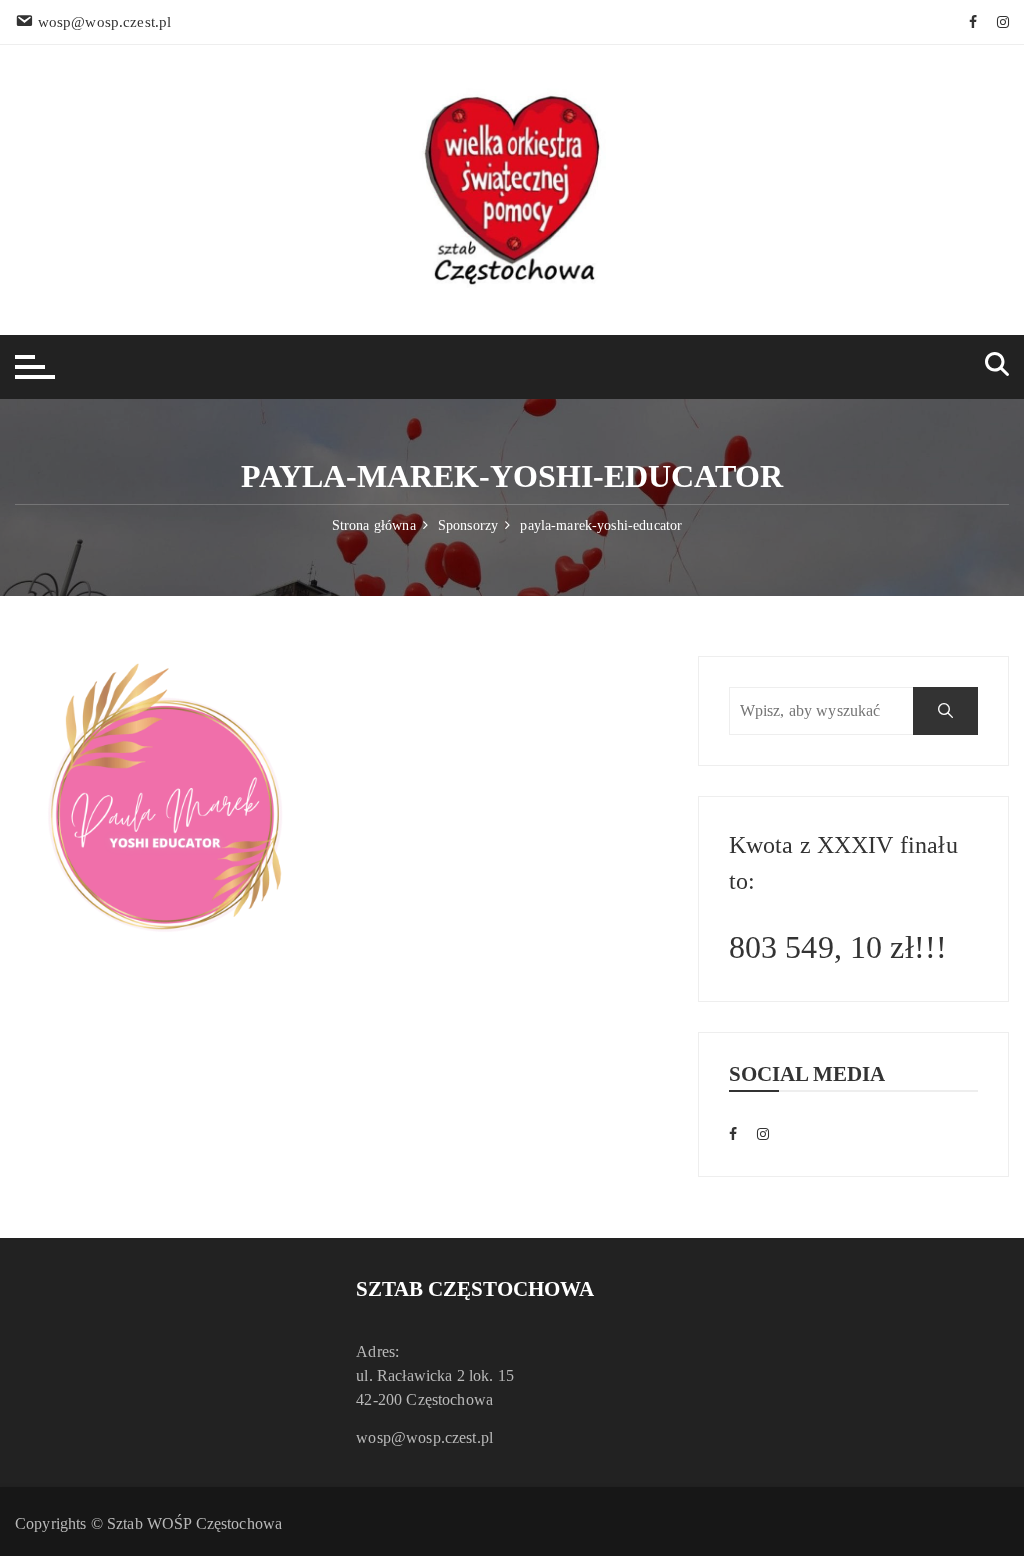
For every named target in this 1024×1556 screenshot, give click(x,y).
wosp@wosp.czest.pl (424, 1437)
